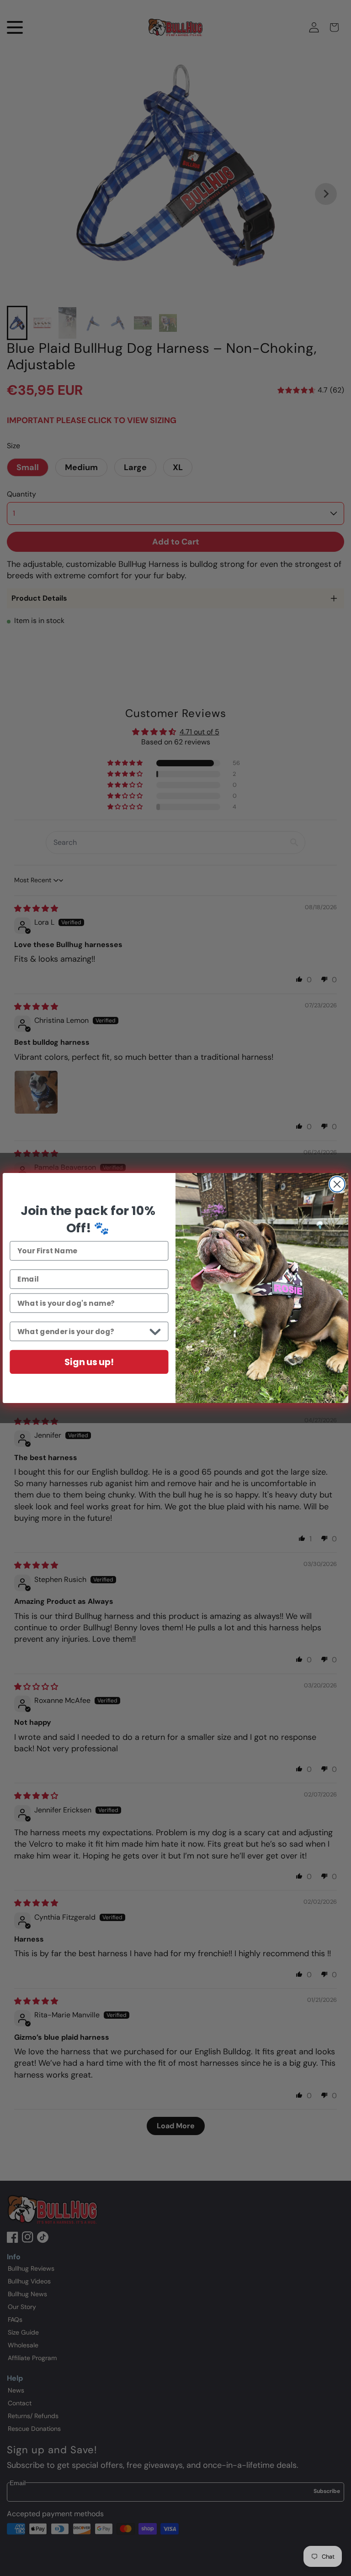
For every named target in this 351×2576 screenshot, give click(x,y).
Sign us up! (89, 1362)
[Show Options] (155, 1332)
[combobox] (82, 1332)
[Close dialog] (337, 1184)
